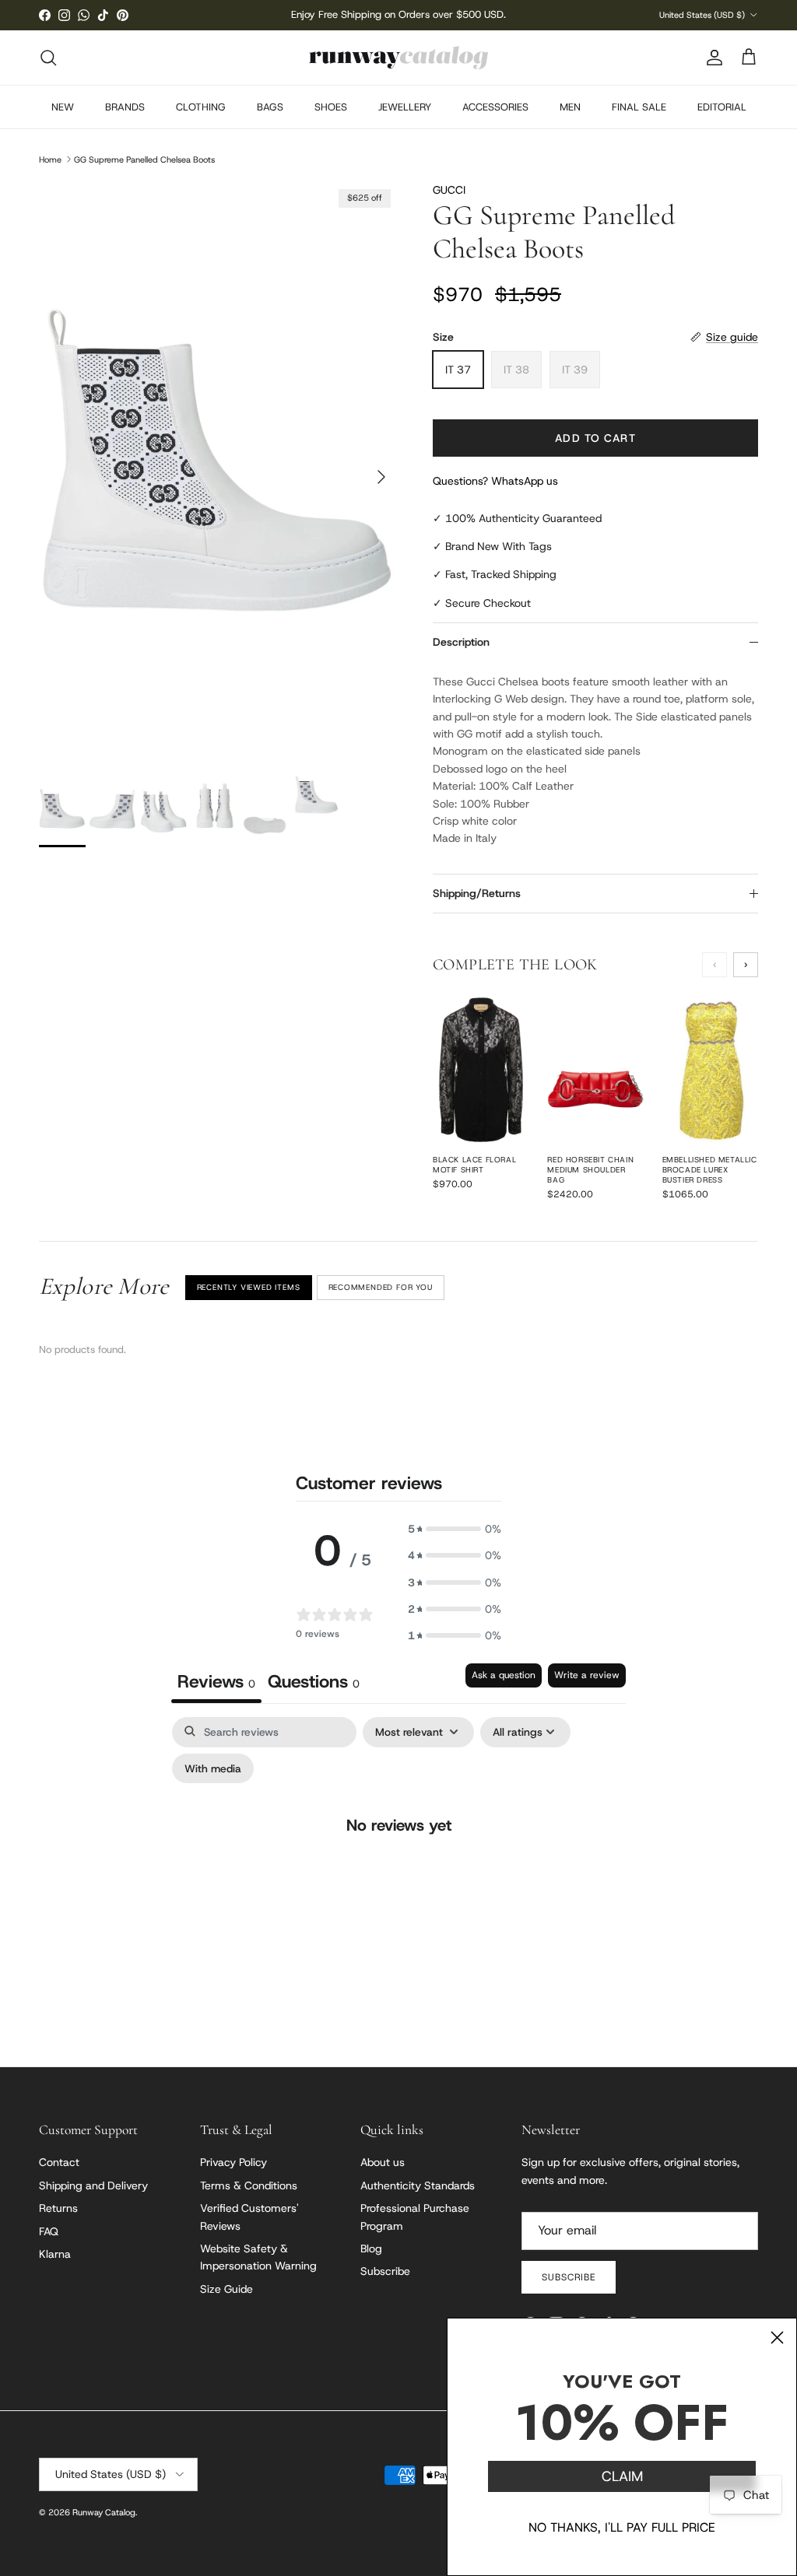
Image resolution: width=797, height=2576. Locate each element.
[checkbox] (213, 1769)
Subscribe (385, 2271)
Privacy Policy (233, 2162)
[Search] (48, 58)
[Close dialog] (777, 2338)
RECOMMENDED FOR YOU (381, 1287)
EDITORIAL (722, 107)
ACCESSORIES (495, 107)
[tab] (314, 1683)
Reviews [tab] (216, 1681)
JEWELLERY (405, 107)
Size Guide (226, 2289)
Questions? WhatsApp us (495, 481)
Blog (371, 2248)
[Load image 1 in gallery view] (219, 469)
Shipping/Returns (477, 893)
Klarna (55, 2254)
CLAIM (622, 2476)
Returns (58, 2208)
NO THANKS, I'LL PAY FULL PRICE (622, 2527)
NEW (63, 107)
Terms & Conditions (249, 2185)
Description (461, 642)
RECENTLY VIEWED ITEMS (249, 1287)
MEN (570, 107)
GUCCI (449, 190)
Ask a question (504, 1675)
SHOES (331, 107)
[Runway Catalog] (398, 58)
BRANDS (125, 107)
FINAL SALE (639, 107)
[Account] (711, 58)
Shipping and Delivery (93, 2185)
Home (50, 159)
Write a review (587, 1675)
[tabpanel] (398, 1857)
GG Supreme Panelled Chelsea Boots (144, 159)
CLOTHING (201, 107)
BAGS (270, 107)
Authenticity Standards (418, 2185)
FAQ (49, 2231)
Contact (59, 2162)
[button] (455, 1529)
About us (383, 2162)
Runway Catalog (104, 2512)
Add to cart (595, 438)
